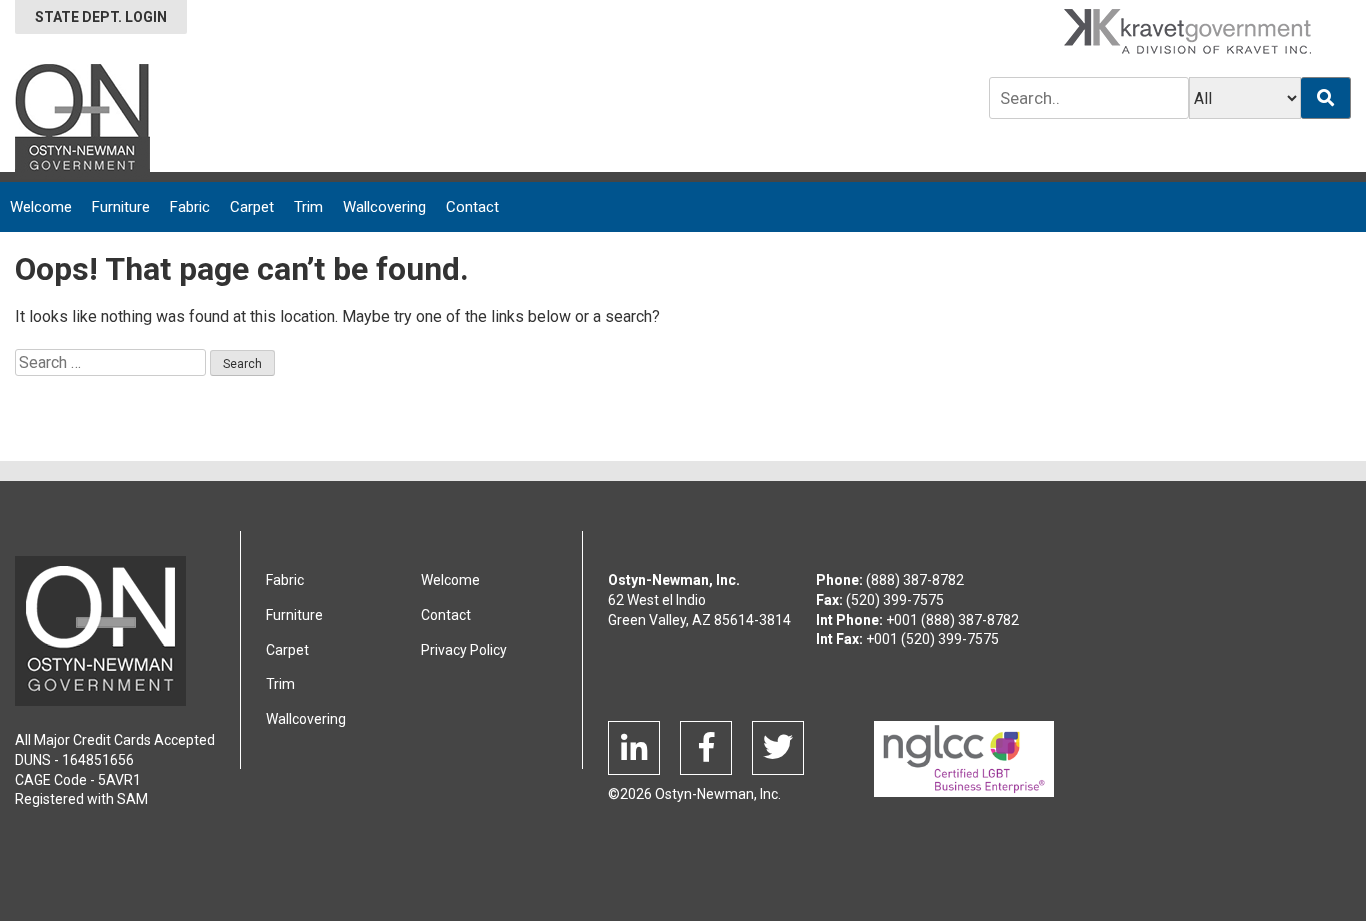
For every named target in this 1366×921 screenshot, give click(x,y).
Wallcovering (384, 207)
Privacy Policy (464, 650)
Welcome (41, 207)
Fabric (190, 207)
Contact (472, 207)
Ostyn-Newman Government (82, 121)
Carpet (252, 207)
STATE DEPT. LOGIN (101, 17)
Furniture (121, 207)
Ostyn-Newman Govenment (100, 631)
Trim (308, 207)
